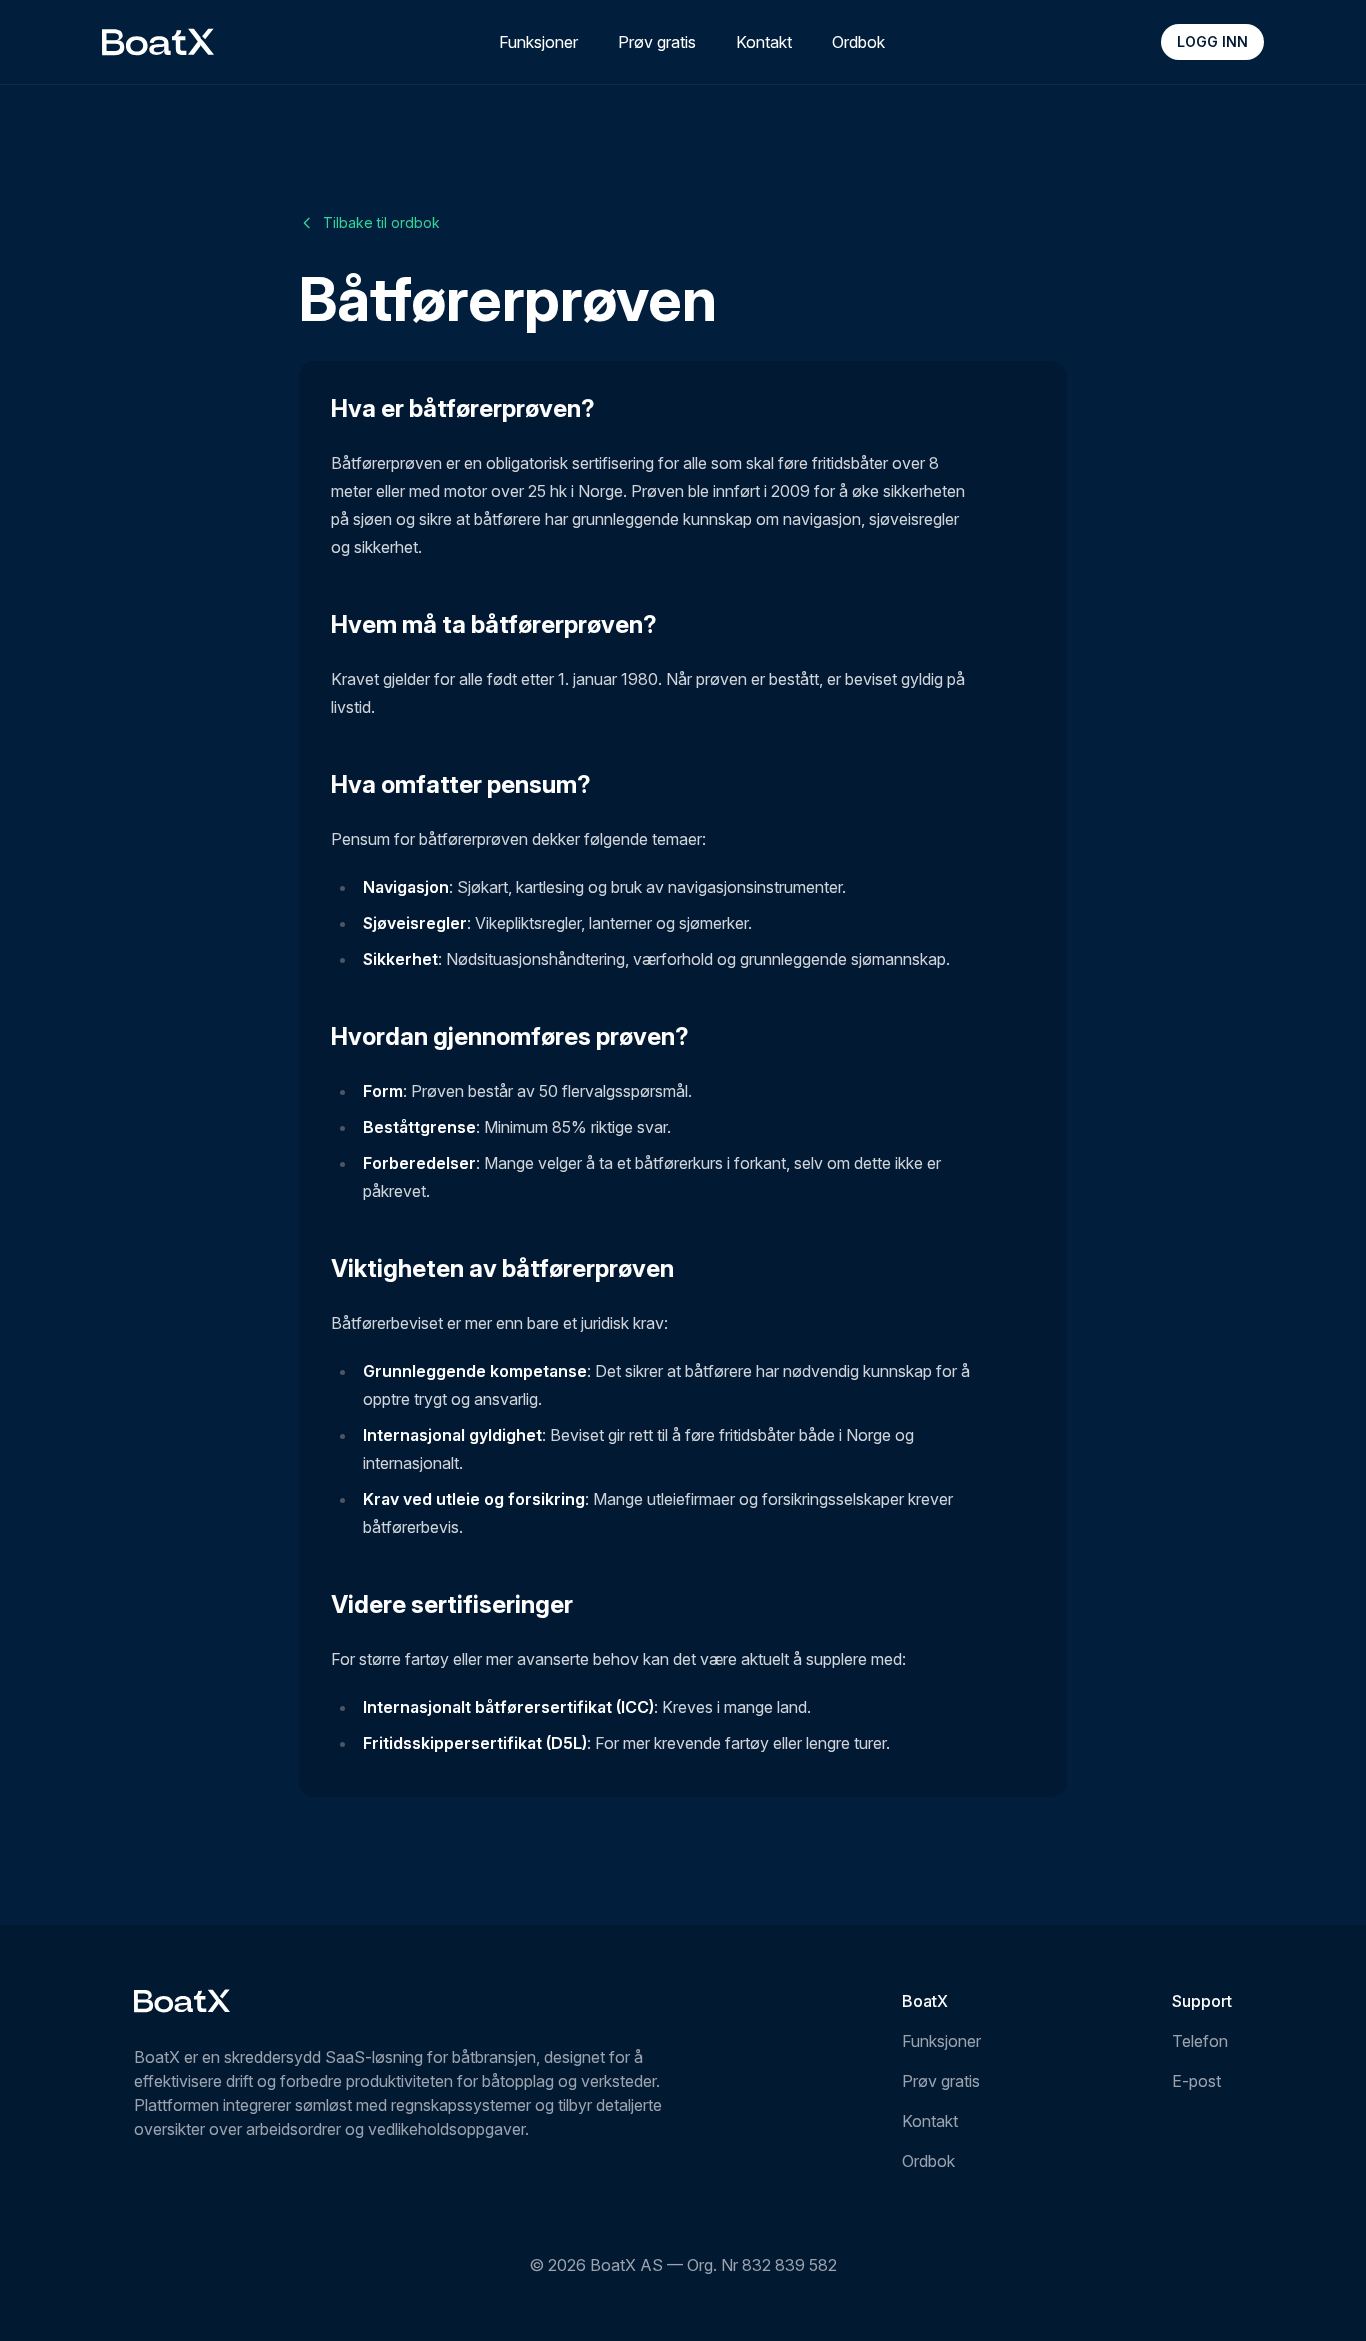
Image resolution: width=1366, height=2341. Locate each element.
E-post (1196, 2081)
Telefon (1200, 2041)
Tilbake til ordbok (381, 222)
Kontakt (764, 42)
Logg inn (1212, 41)
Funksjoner (538, 42)
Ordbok (858, 42)
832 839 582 (789, 2265)
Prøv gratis (657, 42)
